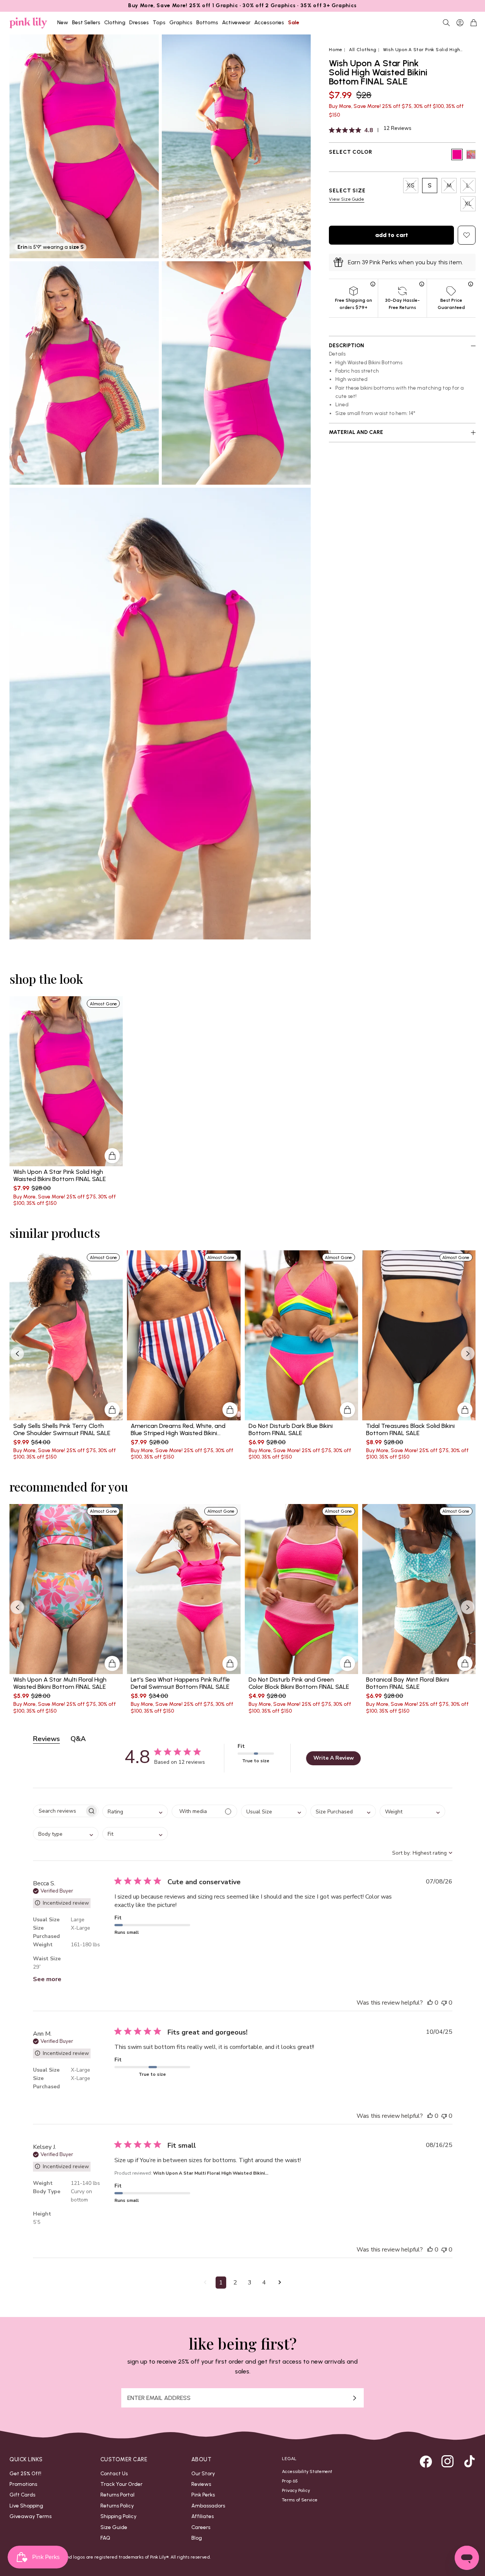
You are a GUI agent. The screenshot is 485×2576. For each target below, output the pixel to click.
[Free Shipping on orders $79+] (373, 283)
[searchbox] (59, 1811)
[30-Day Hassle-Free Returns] (422, 283)
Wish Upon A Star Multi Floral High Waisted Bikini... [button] (211, 2173)
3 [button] (250, 2283)
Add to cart (392, 235)
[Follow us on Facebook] (426, 2461)
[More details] (112, 1156)
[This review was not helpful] (444, 2003)
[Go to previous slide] (17, 1354)
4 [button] (264, 2283)
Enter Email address (159, 2398)
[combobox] (135, 1811)
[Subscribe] (355, 2398)
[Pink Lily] (28, 23)
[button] (205, 2283)
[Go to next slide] (468, 1354)
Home (336, 50)
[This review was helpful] (430, 2003)
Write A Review (334, 1758)
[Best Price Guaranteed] (471, 283)
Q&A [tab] (78, 1739)
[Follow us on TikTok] (469, 2461)
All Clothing (363, 50)
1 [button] (221, 2283)
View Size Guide (347, 199)
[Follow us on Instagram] (447, 2461)
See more (47, 1979)
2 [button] (235, 2283)
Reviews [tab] (46, 1739)
